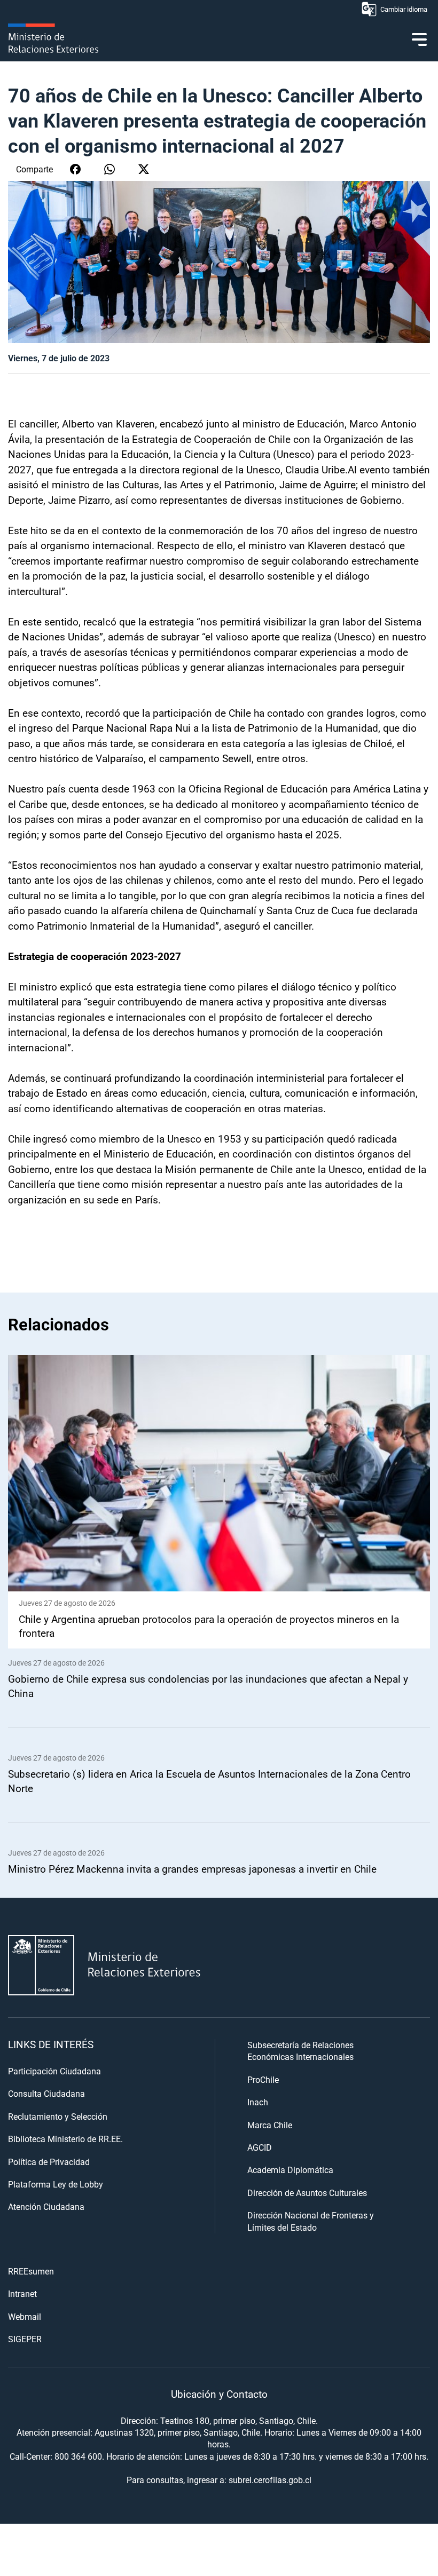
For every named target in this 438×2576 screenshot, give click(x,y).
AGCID (260, 2147)
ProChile (263, 2079)
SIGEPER (25, 2339)
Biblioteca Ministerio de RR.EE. (65, 2139)
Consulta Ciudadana (46, 2093)
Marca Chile (270, 2125)
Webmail (25, 2316)
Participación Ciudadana (54, 2071)
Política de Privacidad (49, 2162)
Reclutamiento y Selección (58, 2116)
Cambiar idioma (404, 9)
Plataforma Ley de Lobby (56, 2184)
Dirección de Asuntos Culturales (307, 2193)
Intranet (22, 2293)
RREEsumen (31, 2271)
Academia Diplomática (290, 2170)
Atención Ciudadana (46, 2206)
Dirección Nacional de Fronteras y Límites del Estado (311, 2221)
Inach (258, 2102)
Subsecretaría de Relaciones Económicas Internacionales (300, 2051)
